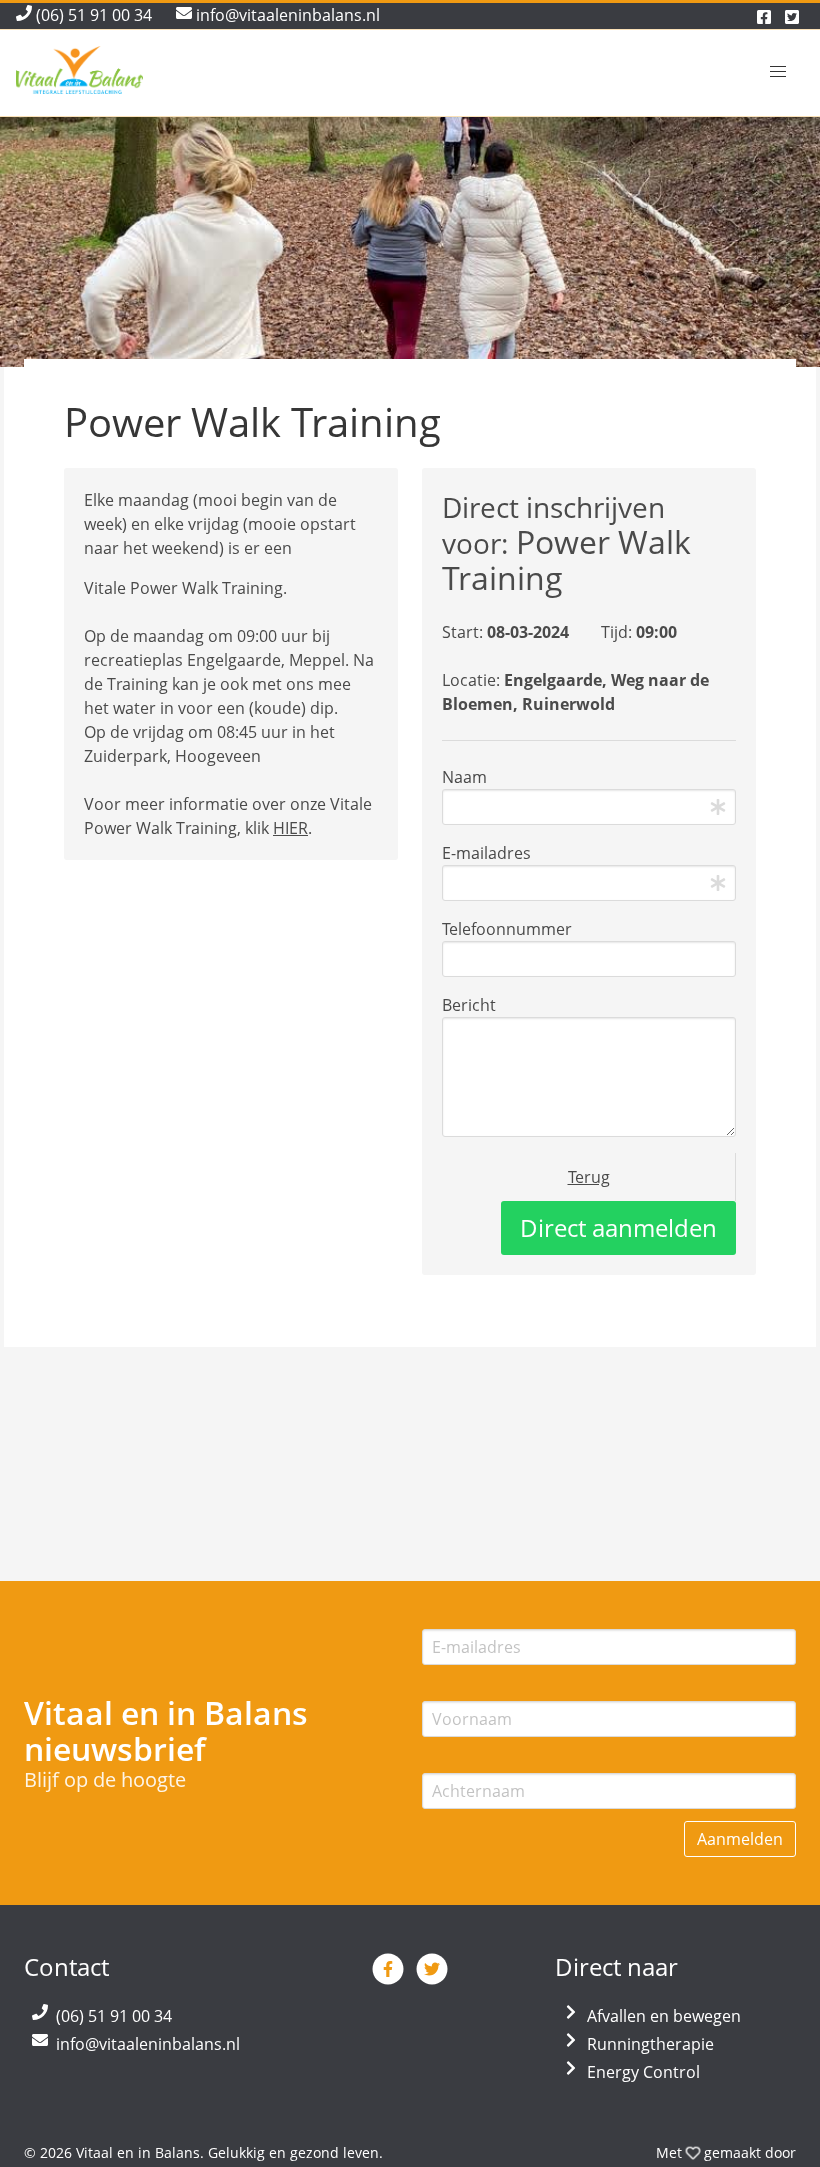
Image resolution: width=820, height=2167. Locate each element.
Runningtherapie (650, 2044)
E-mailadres (486, 853)
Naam (464, 777)
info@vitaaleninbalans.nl (148, 2044)
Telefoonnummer (507, 929)
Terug (589, 1177)
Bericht (469, 1005)
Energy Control (643, 2072)
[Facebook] (390, 1978)
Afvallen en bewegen (664, 2016)
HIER (290, 828)
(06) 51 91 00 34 (114, 2016)
